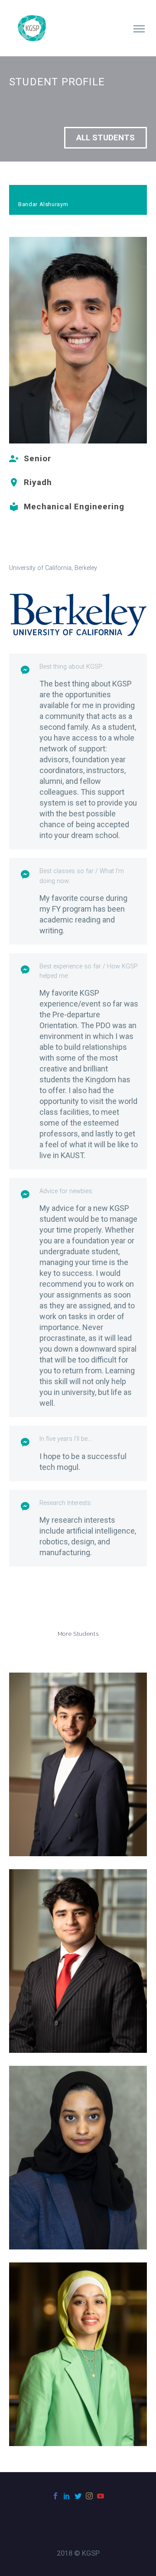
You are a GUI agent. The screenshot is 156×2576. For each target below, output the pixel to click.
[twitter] (78, 2496)
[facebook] (55, 2496)
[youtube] (101, 2496)
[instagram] (89, 2496)
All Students (106, 138)
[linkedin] (67, 2496)
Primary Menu (139, 29)
